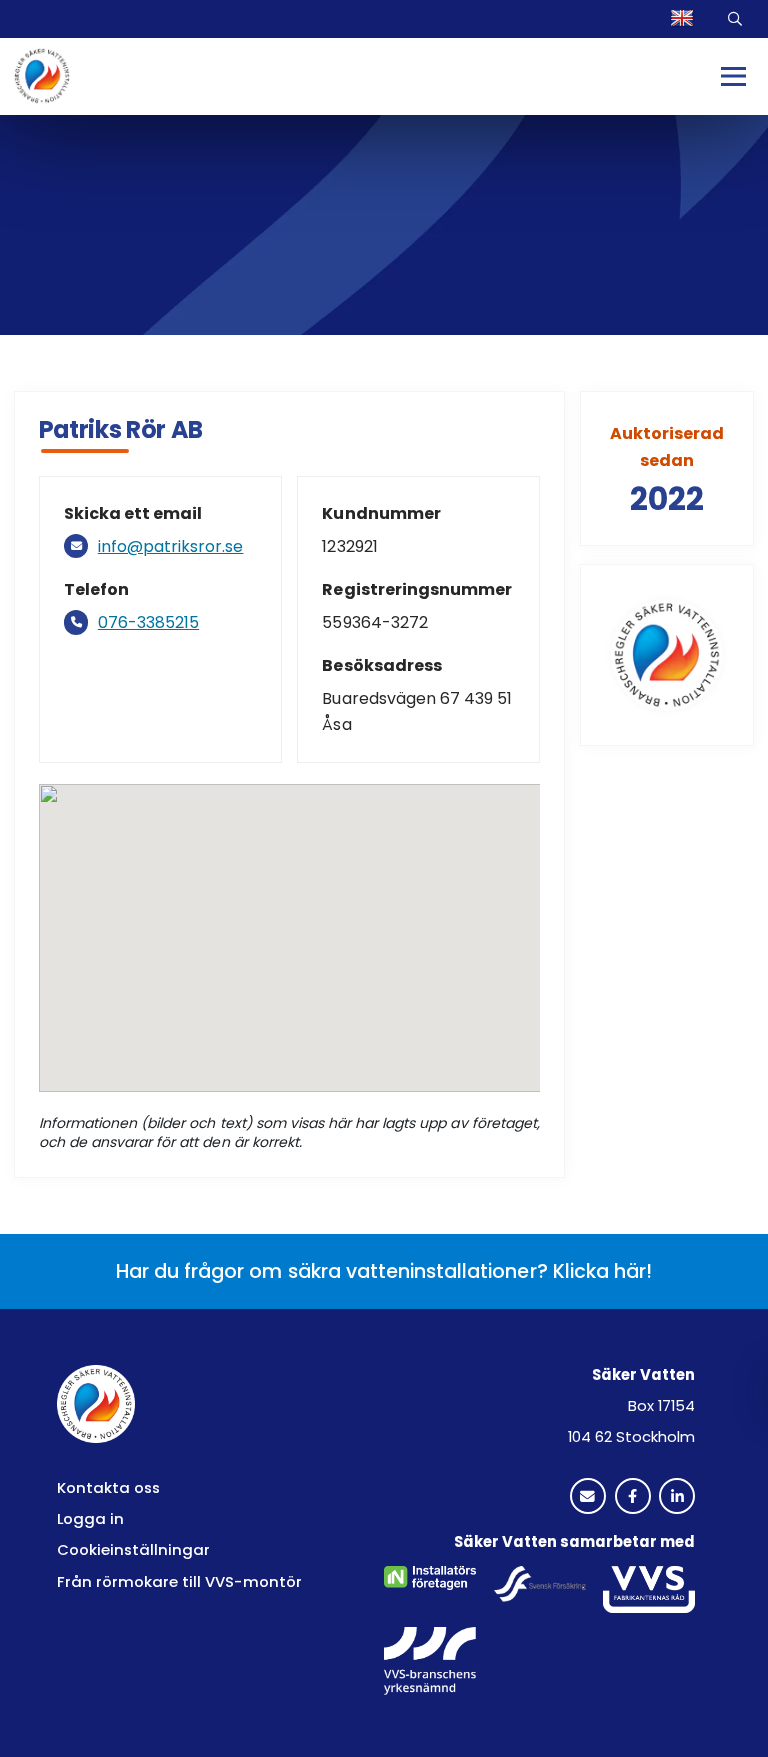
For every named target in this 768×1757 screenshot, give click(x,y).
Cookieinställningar (134, 1549)
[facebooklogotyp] (633, 1497)
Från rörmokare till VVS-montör (179, 1581)
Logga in (90, 1518)
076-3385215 (148, 622)
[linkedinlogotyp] (677, 1497)
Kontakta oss (108, 1487)
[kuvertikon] (588, 1497)
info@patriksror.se (171, 546)
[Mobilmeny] (734, 76)
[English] (685, 19)
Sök (736, 18)
